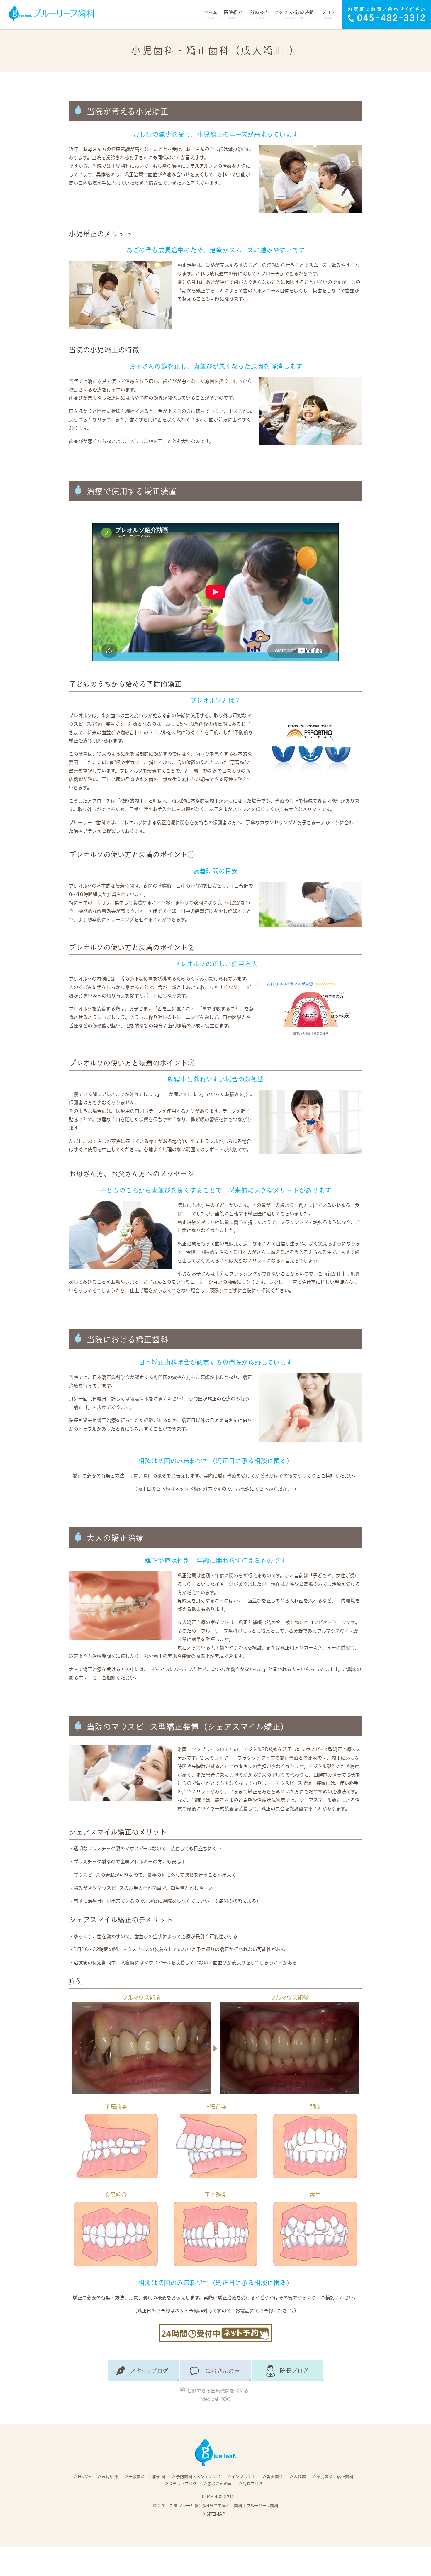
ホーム (211, 15)
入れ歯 (300, 2477)
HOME (84, 2477)
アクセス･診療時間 (294, 15)
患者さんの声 (220, 2484)
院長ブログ (253, 2484)
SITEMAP (216, 2514)
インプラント (244, 2477)
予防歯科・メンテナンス (198, 2477)
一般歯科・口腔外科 (147, 2477)
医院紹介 (110, 2477)
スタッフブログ (183, 2484)
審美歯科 (275, 2477)
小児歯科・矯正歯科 (335, 2477)
